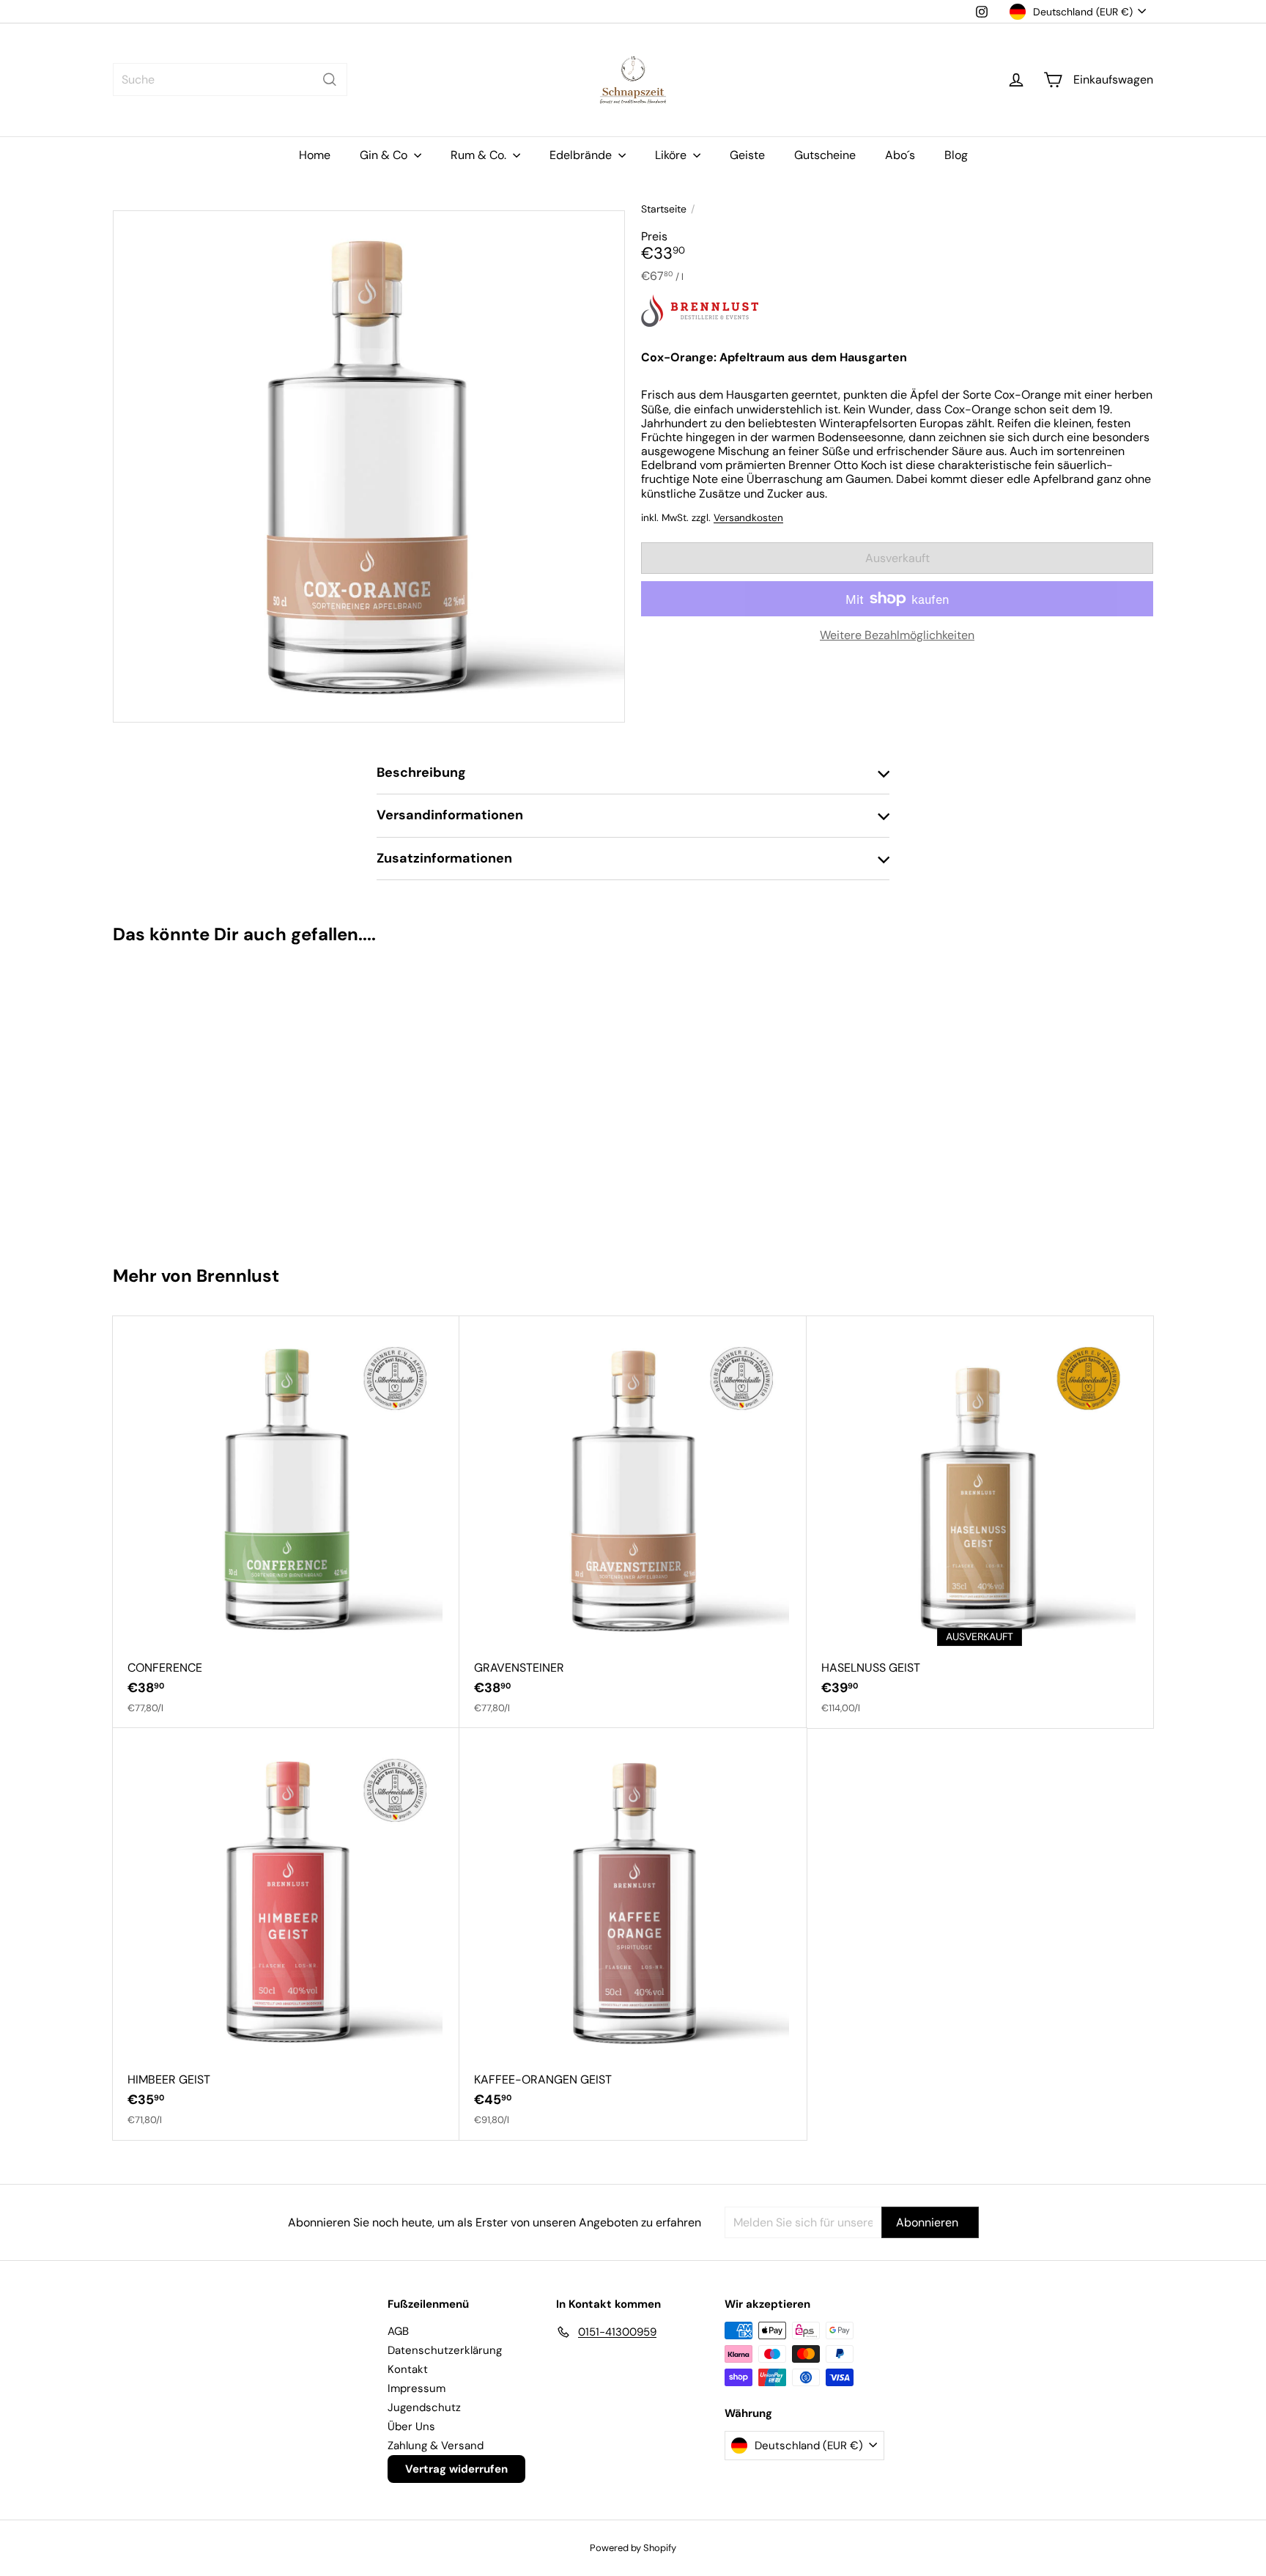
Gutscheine (825, 155)
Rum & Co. (480, 155)
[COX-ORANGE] (200, 1098)
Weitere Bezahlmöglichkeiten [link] (897, 635)
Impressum (417, 2388)
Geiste (747, 155)
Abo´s (900, 155)
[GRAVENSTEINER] (633, 1522)
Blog (956, 155)
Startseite (664, 209)
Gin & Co (385, 155)
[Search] (330, 80)
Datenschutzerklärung (445, 2350)
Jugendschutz (424, 2407)
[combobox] (230, 80)
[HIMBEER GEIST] (286, 1934)
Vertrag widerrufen (456, 2469)
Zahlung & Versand (436, 2446)
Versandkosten (748, 517)
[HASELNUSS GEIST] (980, 1522)
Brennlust (238, 1276)
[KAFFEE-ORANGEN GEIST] (633, 1934)
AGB (398, 2331)
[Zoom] (369, 466)
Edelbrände (582, 155)
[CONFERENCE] (286, 1522)
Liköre (672, 155)
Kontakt (408, 2369)
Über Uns (411, 2426)
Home (315, 155)
